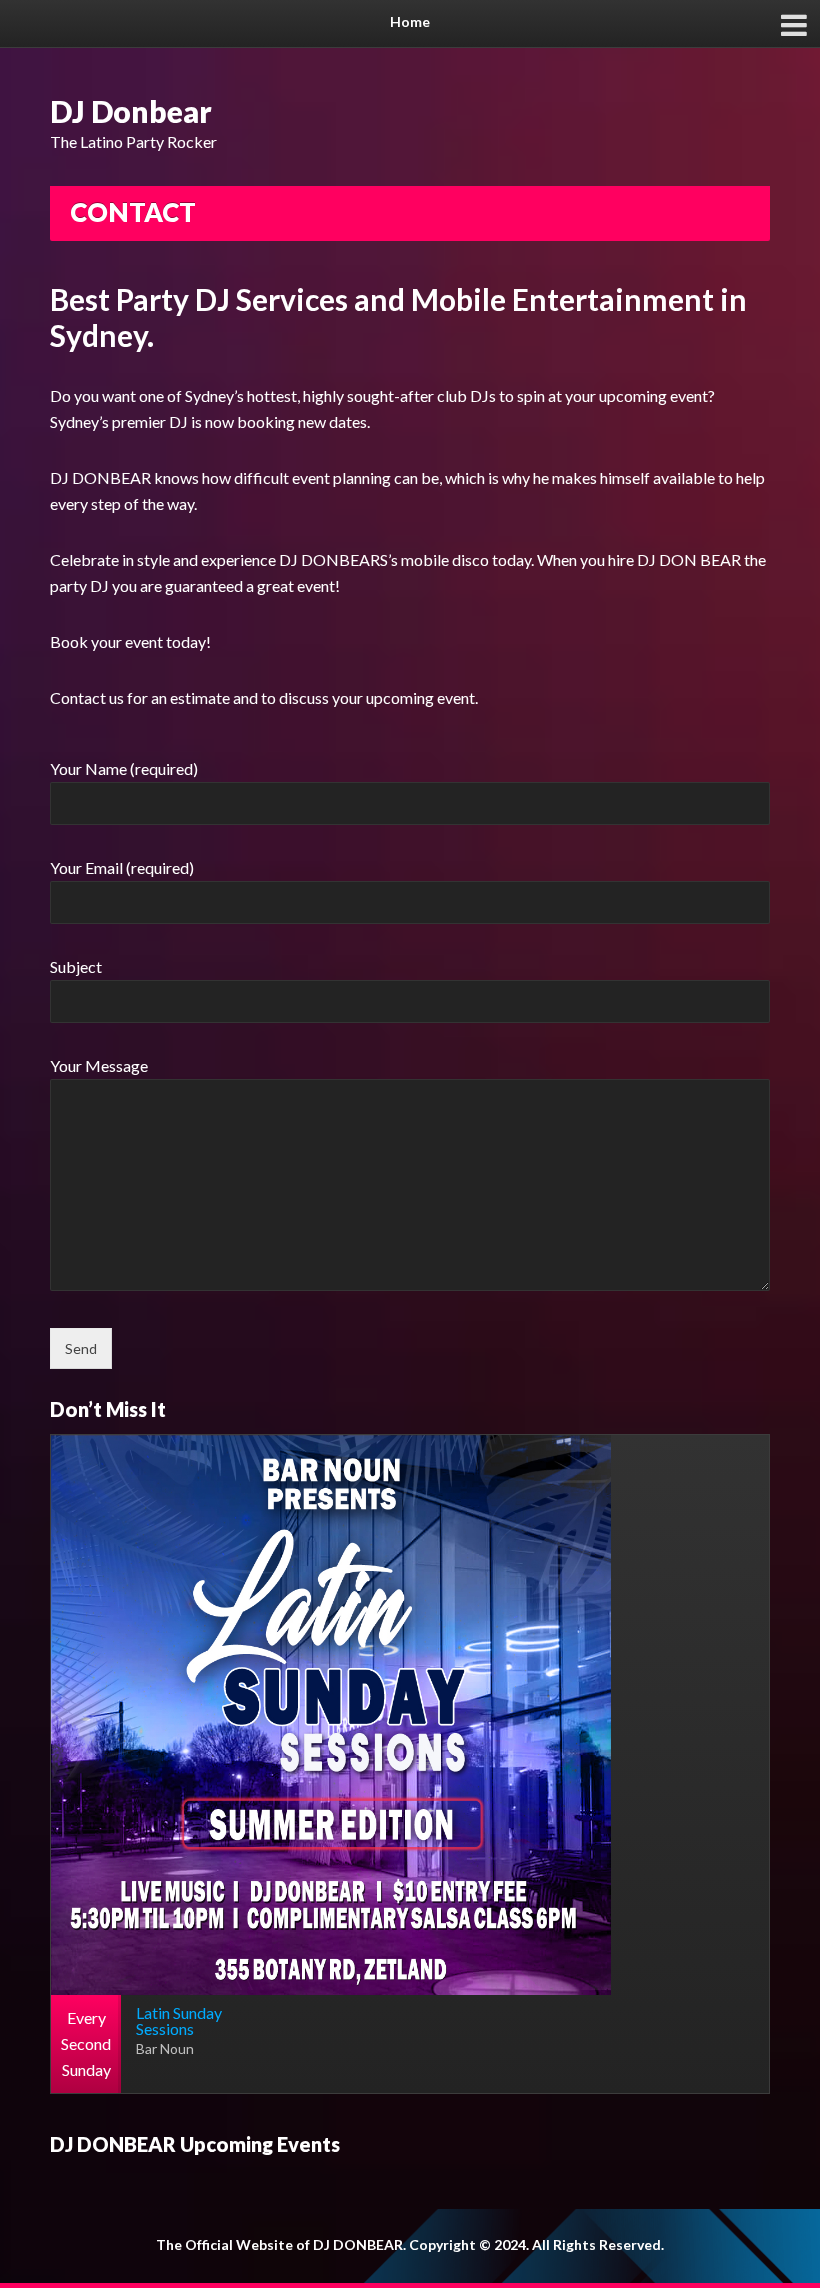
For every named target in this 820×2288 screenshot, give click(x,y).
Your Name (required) (124, 768)
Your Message (99, 1065)
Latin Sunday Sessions (179, 2020)
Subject (76, 966)
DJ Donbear (131, 111)
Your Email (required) (122, 867)
